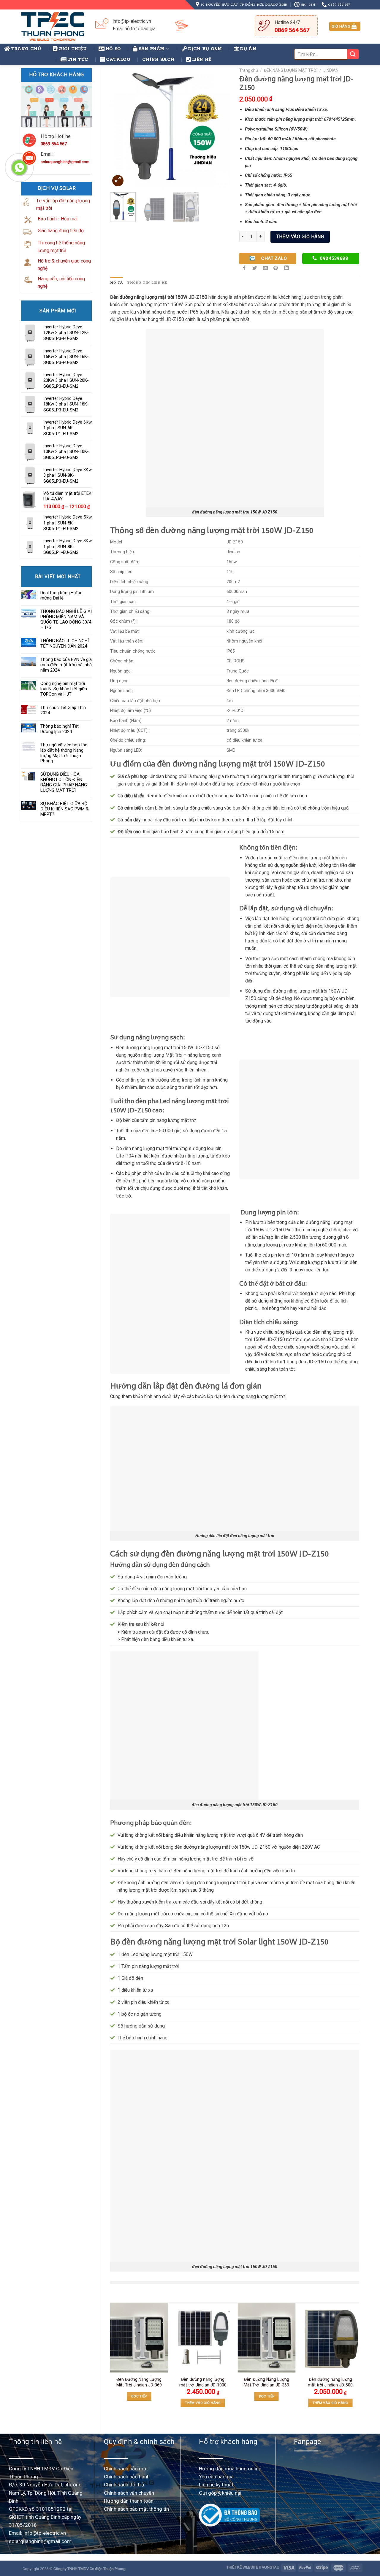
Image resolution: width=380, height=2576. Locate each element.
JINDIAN (331, 70)
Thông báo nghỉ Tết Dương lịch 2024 (60, 729)
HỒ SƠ (113, 49)
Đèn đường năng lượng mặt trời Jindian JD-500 (330, 2382)
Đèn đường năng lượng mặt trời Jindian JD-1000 (203, 2382)
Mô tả (117, 283)
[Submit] (353, 54)
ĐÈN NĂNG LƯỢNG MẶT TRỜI (291, 70)
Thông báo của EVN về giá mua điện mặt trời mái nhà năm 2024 (66, 665)
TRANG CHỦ (26, 49)
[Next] (220, 128)
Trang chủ (249, 70)
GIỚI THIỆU (73, 49)
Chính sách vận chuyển (129, 2493)
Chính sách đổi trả (124, 2485)
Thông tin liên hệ (147, 283)
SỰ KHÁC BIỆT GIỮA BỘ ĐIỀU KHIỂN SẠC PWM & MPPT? (65, 809)
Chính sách (158, 60)
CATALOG (118, 60)
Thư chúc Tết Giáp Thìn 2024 (63, 710)
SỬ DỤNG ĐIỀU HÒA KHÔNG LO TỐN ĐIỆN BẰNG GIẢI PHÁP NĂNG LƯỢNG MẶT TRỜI (64, 782)
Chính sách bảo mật (126, 2469)
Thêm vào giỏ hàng (300, 237)
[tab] (117, 283)
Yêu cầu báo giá (216, 2477)
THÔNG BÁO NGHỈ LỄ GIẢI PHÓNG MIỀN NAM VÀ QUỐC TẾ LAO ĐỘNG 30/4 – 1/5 (66, 619)
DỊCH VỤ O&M (205, 49)
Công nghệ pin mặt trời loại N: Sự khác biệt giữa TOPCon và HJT (64, 689)
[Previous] (120, 128)
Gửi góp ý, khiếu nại (220, 2493)
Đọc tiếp (139, 2396)
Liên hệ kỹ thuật (216, 2485)
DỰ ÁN (248, 49)
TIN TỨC (78, 60)
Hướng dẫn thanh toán (129, 2501)
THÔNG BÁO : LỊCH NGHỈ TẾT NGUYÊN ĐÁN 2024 (65, 643)
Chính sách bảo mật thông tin (136, 2509)
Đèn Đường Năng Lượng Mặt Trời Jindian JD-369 (139, 2382)
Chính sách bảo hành (127, 2477)
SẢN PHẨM (152, 49)
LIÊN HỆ (202, 60)
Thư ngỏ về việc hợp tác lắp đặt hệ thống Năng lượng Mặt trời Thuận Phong (64, 753)
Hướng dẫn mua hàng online (230, 2469)
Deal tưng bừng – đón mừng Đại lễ (61, 595)
